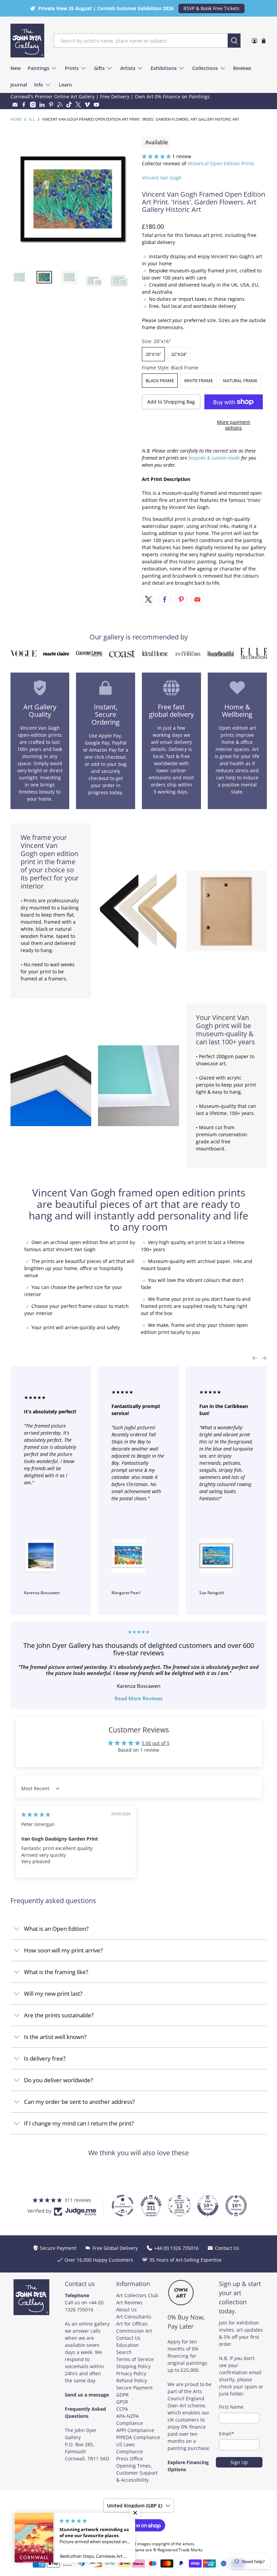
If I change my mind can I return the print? (79, 2123)
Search (124, 2352)
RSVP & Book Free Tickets (211, 8)
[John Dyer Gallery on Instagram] (33, 105)
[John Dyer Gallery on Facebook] (24, 105)
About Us (127, 2310)
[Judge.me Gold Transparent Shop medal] (123, 2206)
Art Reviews (129, 2302)
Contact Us (128, 2338)
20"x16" (153, 354)
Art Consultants (134, 2317)
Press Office (130, 2459)
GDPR (122, 2395)
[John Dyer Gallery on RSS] (60, 105)
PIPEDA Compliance (138, 2437)
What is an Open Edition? (56, 1929)
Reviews (242, 68)
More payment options (233, 425)
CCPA (122, 2409)
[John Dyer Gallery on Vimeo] (87, 105)
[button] (156, 156)
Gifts (99, 68)
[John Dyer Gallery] (27, 41)
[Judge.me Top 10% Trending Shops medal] (236, 2206)
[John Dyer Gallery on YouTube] (96, 105)
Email (226, 2434)
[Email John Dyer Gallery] (15, 105)
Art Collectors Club (137, 2295)
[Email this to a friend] (198, 600)
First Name (231, 2407)
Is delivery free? (45, 2058)
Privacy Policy (131, 2373)
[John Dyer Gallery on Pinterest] (51, 105)
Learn (65, 85)
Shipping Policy (133, 2366)
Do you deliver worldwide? (58, 2080)
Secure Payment (134, 2388)
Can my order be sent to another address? (79, 2102)
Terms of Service (135, 2359)
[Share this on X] (148, 600)
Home (16, 119)
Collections (205, 68)
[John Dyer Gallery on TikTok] (69, 105)
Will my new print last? (53, 1994)
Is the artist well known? (55, 2037)
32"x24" (179, 354)
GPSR (122, 2402)
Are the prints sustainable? (59, 2015)
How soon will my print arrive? (63, 1950)
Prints (72, 68)
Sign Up (239, 2462)
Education (128, 2345)
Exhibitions (164, 68)
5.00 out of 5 (156, 1743)
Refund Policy (132, 2380)
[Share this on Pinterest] (181, 600)
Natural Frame (240, 381)
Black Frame (160, 381)
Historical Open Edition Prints (221, 163)
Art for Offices (132, 2324)
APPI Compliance (135, 2430)
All (32, 119)
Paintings (39, 68)
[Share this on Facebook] (165, 600)
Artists (128, 68)
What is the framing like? (56, 1972)
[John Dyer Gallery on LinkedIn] (42, 105)
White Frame (198, 381)
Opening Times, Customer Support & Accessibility (137, 2473)
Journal (19, 85)
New (16, 68)
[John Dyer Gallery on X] (78, 105)
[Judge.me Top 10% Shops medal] (208, 2206)
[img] (36, 1814)
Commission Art (134, 2331)
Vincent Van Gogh (162, 178)
